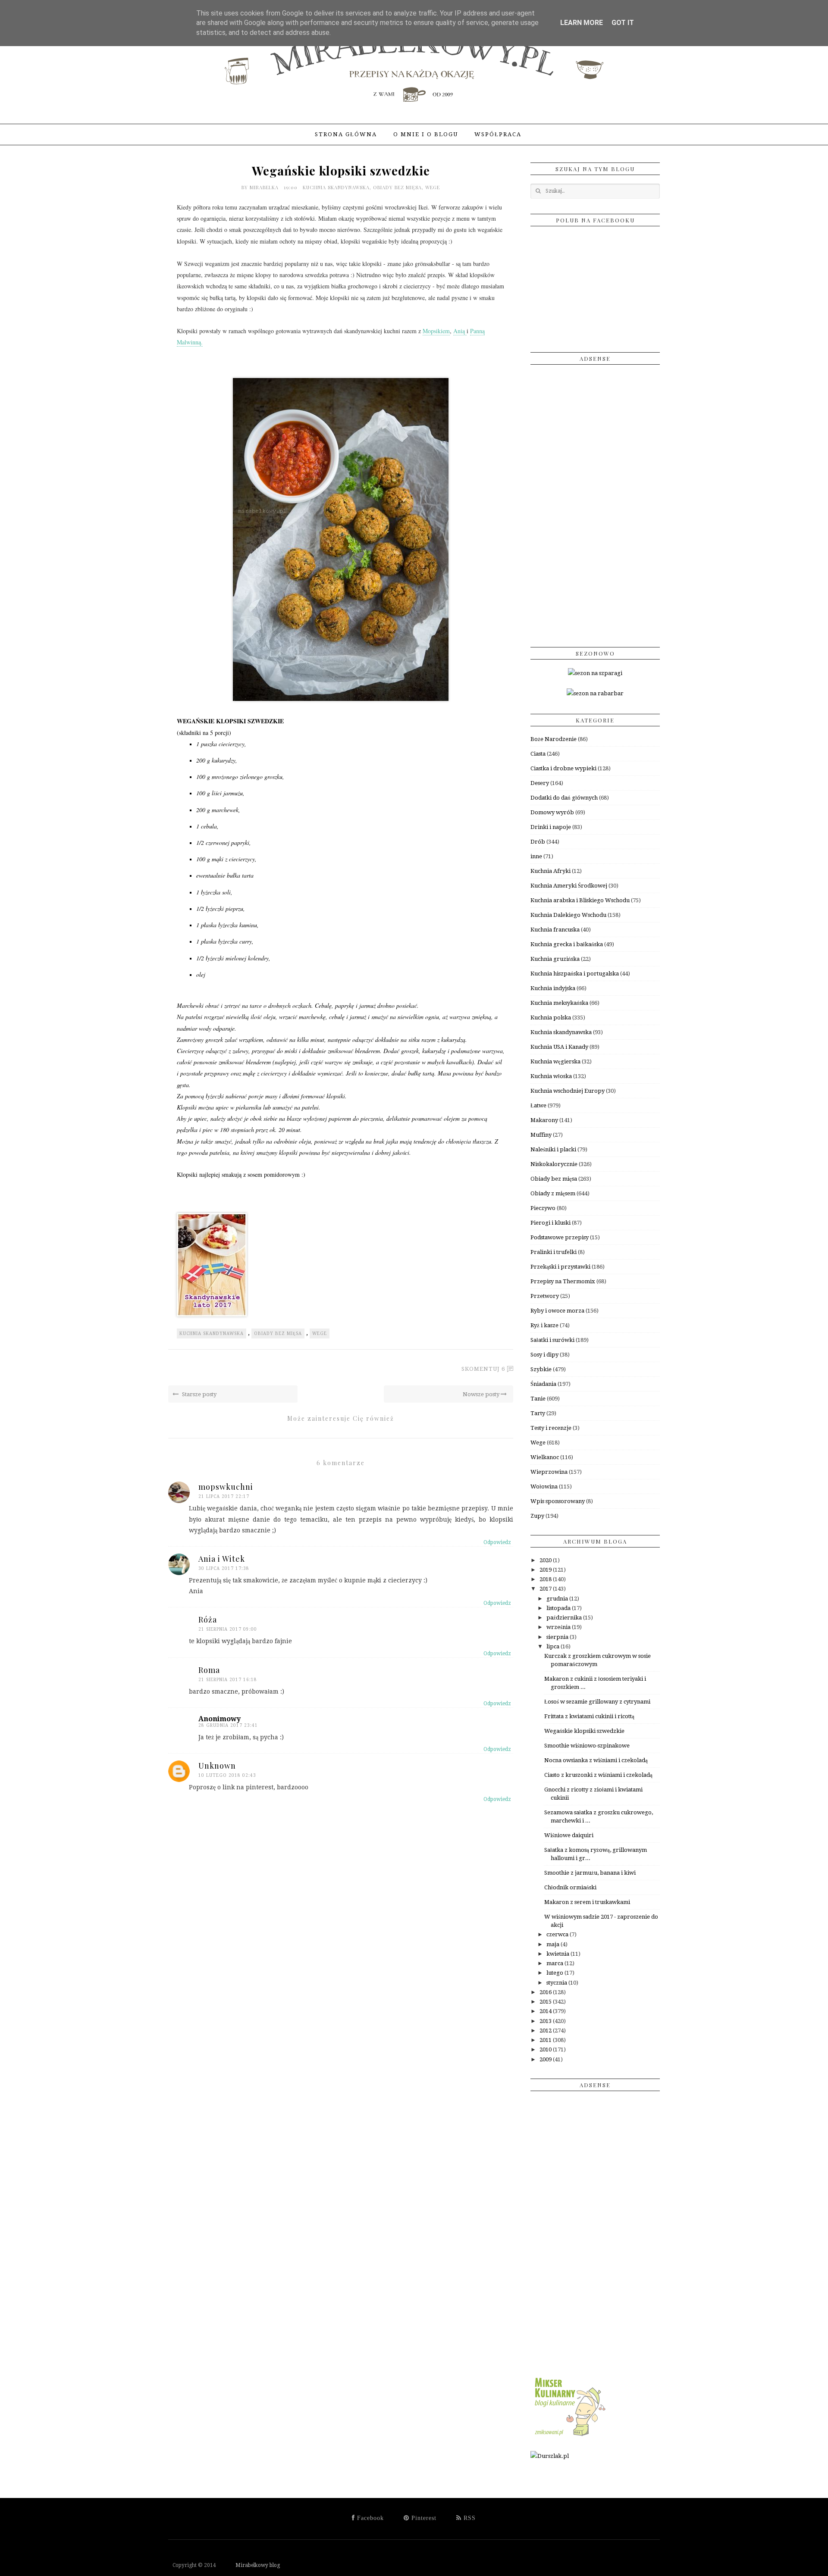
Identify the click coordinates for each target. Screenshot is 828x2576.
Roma (209, 1670)
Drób (538, 842)
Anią (460, 331)
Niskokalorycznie (554, 1164)
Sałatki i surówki (552, 1340)
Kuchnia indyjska (553, 988)
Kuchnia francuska (555, 930)
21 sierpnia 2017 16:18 (228, 1680)
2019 (546, 1570)
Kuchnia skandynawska (336, 187)
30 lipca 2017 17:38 (224, 1568)
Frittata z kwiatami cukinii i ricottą (589, 1716)
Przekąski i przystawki (560, 1267)
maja (554, 1944)
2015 (546, 2002)
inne (536, 856)
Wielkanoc (545, 1457)
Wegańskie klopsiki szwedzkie (584, 1731)
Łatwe (538, 1105)
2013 (546, 2021)
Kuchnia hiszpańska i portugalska (575, 974)
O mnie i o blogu (426, 134)
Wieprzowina (549, 1472)
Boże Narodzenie (554, 739)
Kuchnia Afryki (550, 871)
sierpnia (558, 1637)
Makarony (544, 1120)
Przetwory (545, 1296)
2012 (546, 2030)
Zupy (537, 1516)
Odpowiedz (497, 1542)
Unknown (217, 1766)
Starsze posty (199, 1394)
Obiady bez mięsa (397, 187)
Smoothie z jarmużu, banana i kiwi (590, 1873)
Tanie (538, 1399)
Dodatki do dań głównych (564, 798)
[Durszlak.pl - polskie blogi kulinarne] (550, 2456)
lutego (555, 1973)
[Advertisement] (595, 503)
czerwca (558, 1934)
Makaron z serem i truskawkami (587, 1902)
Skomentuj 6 (483, 1369)
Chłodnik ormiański (570, 1887)
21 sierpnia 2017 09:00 (228, 1629)
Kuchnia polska (551, 1018)
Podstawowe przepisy (560, 1237)
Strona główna (346, 134)
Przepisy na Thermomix (563, 1281)
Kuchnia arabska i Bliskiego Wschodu (580, 900)
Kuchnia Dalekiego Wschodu (568, 915)
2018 (546, 1579)
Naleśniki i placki (553, 1149)
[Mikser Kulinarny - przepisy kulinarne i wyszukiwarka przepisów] (569, 2436)
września (559, 1627)
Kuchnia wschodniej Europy (568, 1091)
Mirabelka (265, 187)
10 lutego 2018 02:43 (227, 1775)
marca (555, 1963)
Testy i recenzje (551, 1428)
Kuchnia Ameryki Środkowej (569, 886)
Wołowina (544, 1487)
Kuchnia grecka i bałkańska (567, 944)
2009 (546, 2059)
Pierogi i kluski (550, 1223)
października (565, 1618)
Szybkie (541, 1369)
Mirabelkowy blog (249, 2565)
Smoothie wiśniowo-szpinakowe (587, 1746)
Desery (540, 783)
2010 (546, 2049)
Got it (623, 23)
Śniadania (543, 1384)
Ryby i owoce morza (557, 1311)
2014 (546, 2011)
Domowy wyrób (552, 812)
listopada (559, 1608)
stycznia (557, 1983)
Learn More (582, 23)
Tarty (538, 1413)
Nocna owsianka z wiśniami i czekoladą (596, 1760)
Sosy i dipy (544, 1355)
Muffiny (541, 1135)
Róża (208, 1619)
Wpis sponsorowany (558, 1501)
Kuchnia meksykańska (559, 1003)
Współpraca (498, 134)
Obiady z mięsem (553, 1193)
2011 (546, 2040)
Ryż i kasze (544, 1325)
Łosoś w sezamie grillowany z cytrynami (597, 1702)
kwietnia (558, 1954)
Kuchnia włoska (551, 1076)
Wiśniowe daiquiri (569, 1835)
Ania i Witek (222, 1559)
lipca (554, 1646)
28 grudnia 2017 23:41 (228, 1725)
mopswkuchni (226, 1487)
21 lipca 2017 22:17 (224, 1496)
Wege (433, 187)
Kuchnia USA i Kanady (559, 1047)
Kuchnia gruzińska (555, 959)
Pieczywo (543, 1208)
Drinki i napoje (551, 827)
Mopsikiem (436, 331)
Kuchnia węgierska (555, 1061)
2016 (546, 1992)
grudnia (558, 1599)
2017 (546, 1589)
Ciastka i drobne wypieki (563, 768)
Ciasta (538, 754)
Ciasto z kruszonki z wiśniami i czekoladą (598, 1775)
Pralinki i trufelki (554, 1252)
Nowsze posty (482, 1394)
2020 (546, 1560)
